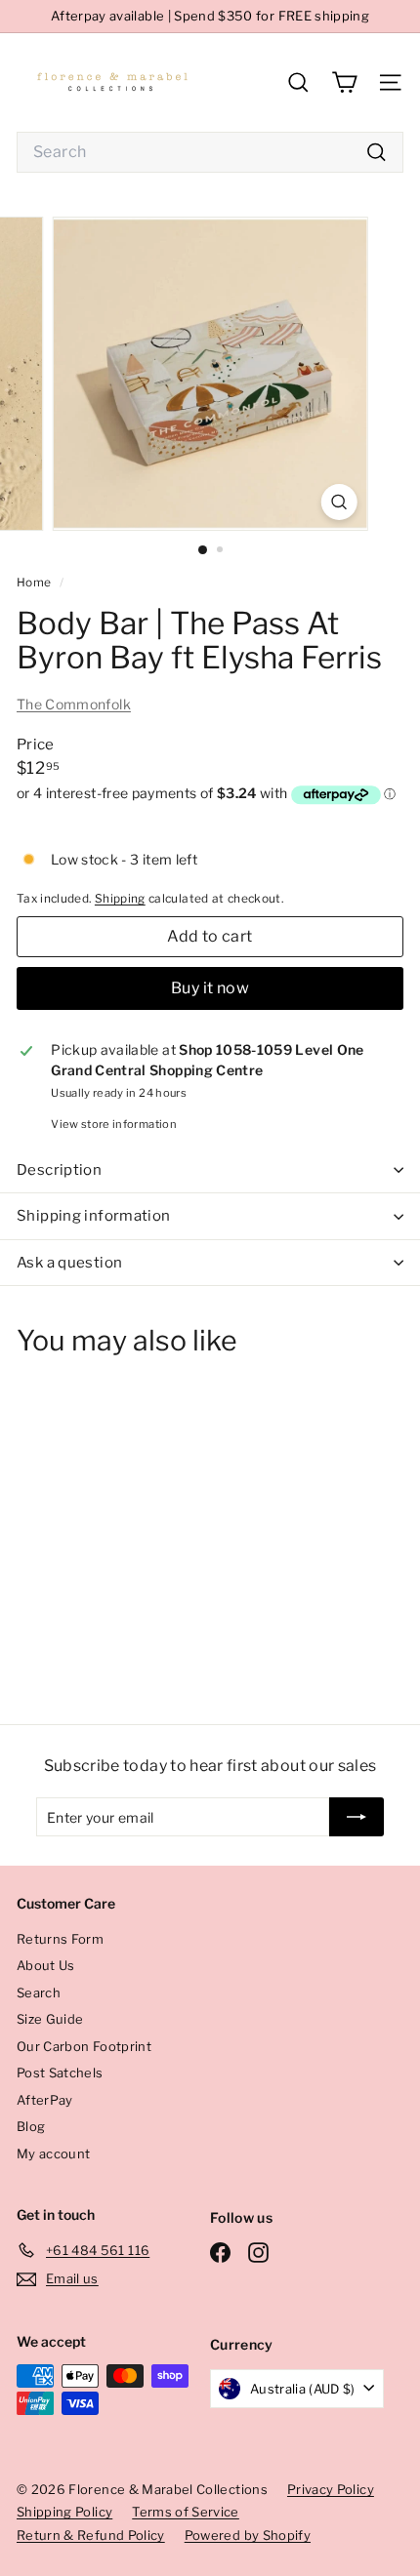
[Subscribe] (357, 1817)
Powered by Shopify (248, 2535)
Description (59, 1170)
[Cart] (344, 82)
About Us (46, 1965)
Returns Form (60, 1939)
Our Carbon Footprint (84, 2046)
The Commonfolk (74, 704)
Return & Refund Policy (91, 2535)
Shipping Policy (64, 2512)
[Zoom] (338, 502)
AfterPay (45, 2100)
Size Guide (50, 2019)
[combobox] (210, 152)
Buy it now (210, 988)
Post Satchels (60, 2073)
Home (36, 583)
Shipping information (94, 1216)
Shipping (120, 899)
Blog (31, 2126)
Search (39, 1992)
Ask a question (69, 1263)
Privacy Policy (331, 2489)
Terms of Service (186, 2512)
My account (54, 2153)
